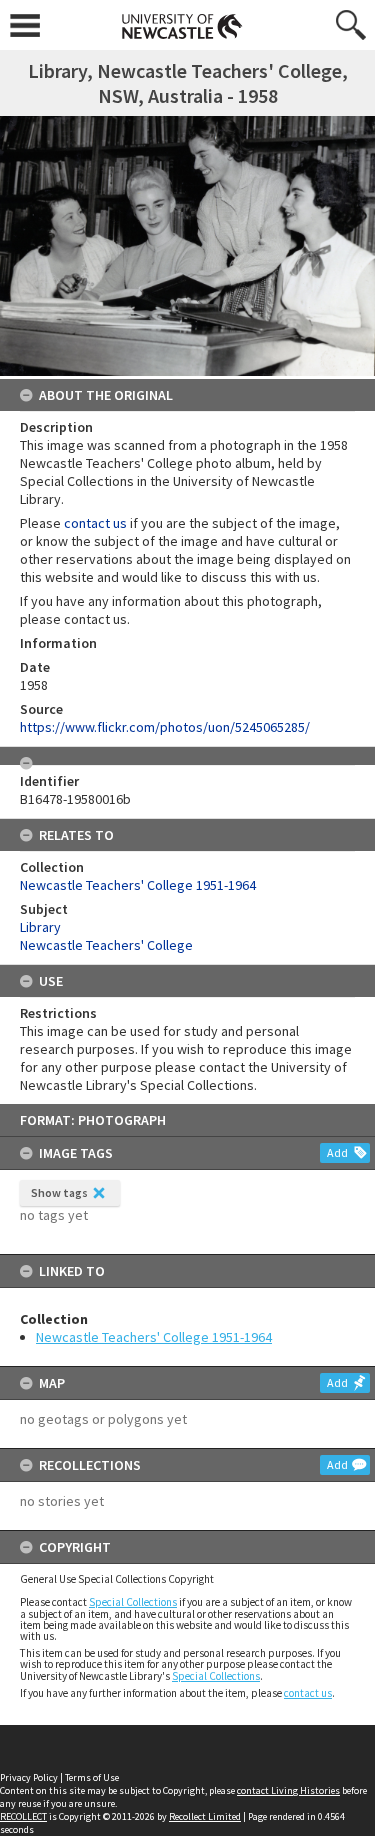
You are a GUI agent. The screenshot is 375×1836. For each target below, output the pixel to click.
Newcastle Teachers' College (106, 945)
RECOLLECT (23, 1816)
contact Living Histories (288, 1790)
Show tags (59, 1192)
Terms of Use (92, 1777)
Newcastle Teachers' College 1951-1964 (154, 1337)
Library (40, 927)
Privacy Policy (29, 1777)
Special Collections (133, 1602)
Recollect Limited (205, 1816)
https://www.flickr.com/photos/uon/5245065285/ (165, 727)
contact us (308, 1693)
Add (337, 1152)
